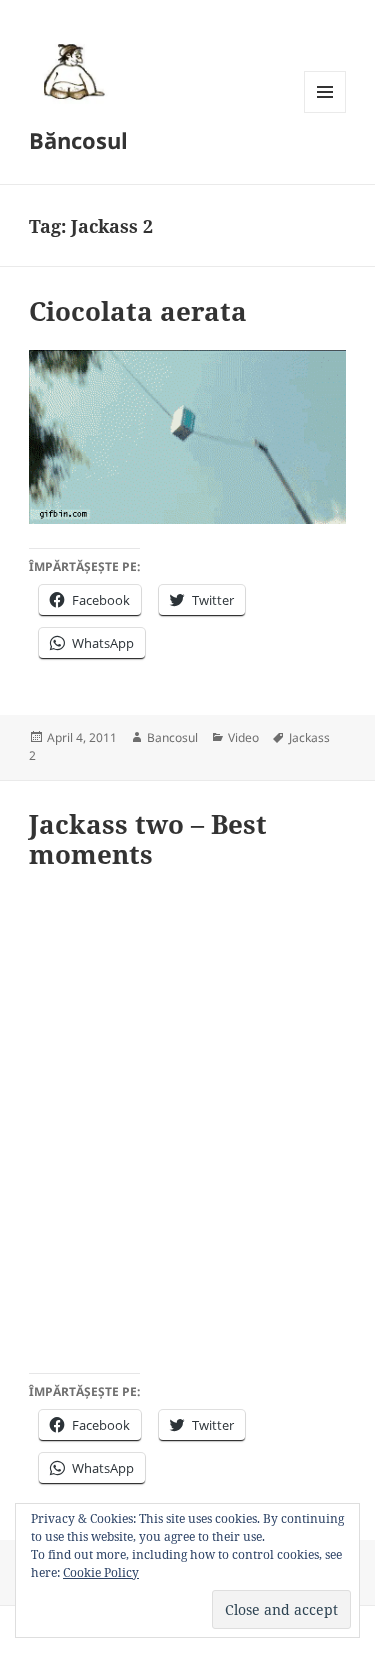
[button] (71, 71)
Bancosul (172, 737)
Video (243, 737)
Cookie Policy (101, 1572)
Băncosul (78, 140)
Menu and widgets (325, 112)
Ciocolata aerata (138, 311)
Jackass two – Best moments (148, 839)
